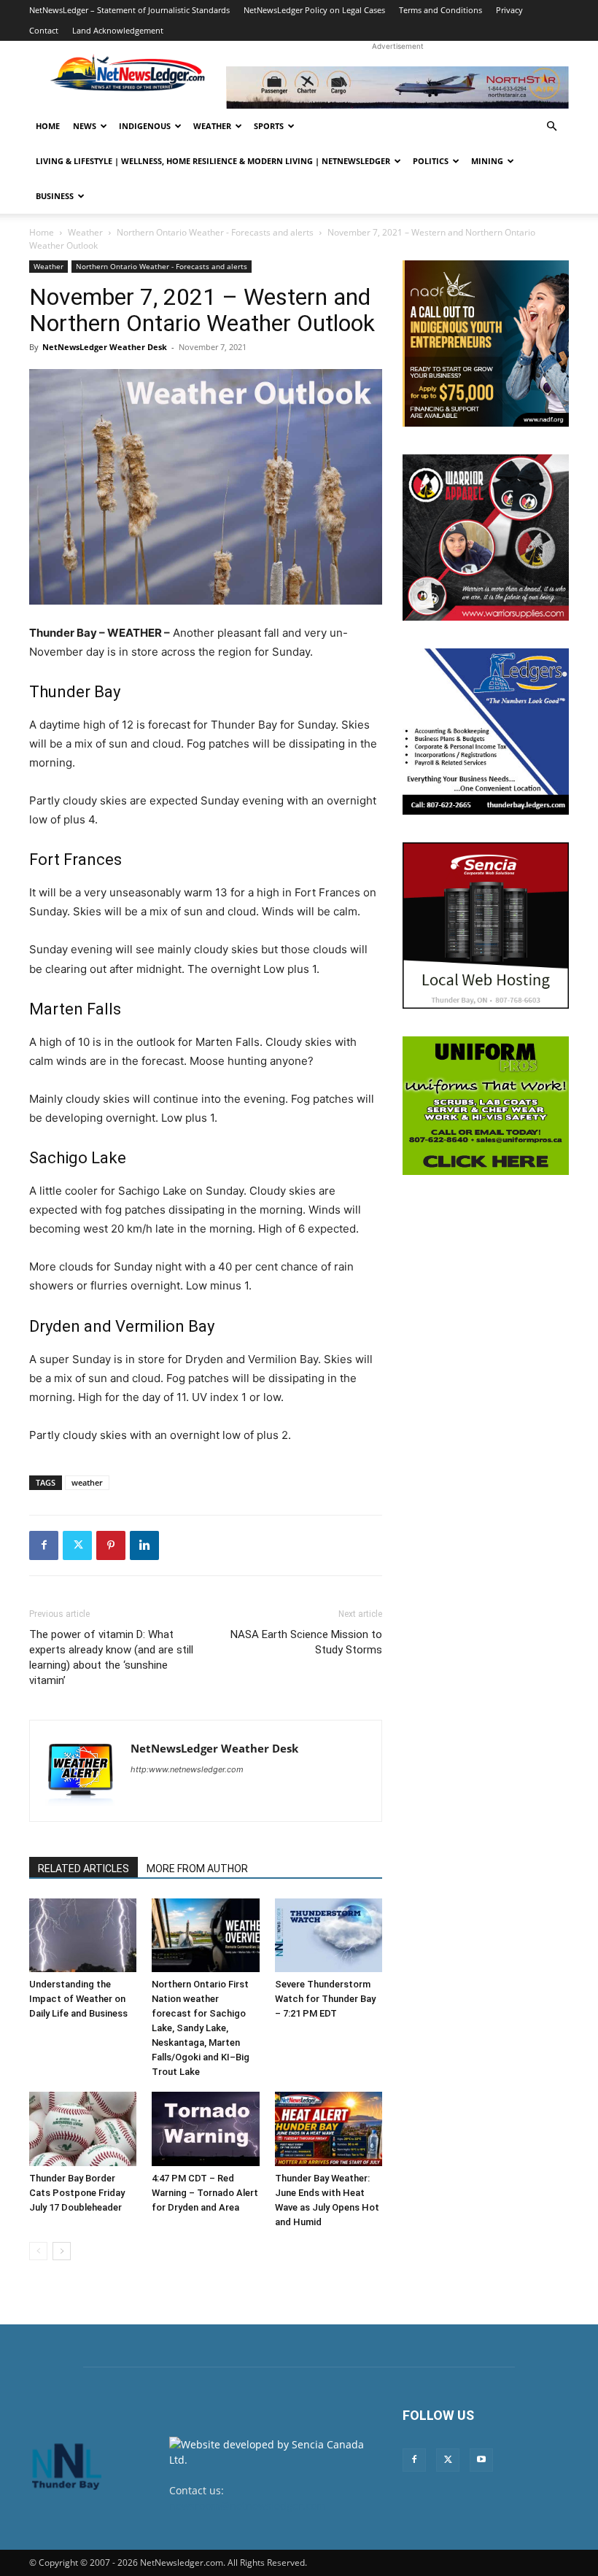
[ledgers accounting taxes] (486, 732)
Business (55, 196)
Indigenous (145, 126)
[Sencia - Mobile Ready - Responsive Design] (486, 926)
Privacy (509, 10)
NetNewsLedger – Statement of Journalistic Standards (129, 10)
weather (87, 1482)
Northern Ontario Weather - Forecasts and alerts (215, 232)
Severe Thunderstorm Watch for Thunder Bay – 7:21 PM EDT (325, 1999)
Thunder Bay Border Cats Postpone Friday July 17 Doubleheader (77, 2193)
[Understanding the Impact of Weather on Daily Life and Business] (83, 1935)
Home (48, 126)
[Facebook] (44, 1545)
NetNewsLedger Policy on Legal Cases (314, 10)
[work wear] (486, 538)
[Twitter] (77, 1545)
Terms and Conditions (440, 10)
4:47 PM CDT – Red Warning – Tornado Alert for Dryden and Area (205, 2193)
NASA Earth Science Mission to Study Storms (306, 1642)
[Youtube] (481, 2460)
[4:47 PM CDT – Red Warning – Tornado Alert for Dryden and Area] (205, 2129)
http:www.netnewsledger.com (187, 1769)
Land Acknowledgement (118, 30)
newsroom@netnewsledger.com (248, 2506)
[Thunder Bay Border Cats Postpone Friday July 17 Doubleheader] (83, 2129)
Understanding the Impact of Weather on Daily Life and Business (78, 1999)
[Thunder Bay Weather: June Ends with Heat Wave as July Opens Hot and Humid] (329, 2129)
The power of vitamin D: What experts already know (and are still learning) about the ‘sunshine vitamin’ (111, 1657)
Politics (431, 161)
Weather (212, 126)
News (85, 126)
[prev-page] (38, 2251)
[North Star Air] (397, 88)
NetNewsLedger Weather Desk (105, 347)
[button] (551, 127)
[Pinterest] (111, 1545)
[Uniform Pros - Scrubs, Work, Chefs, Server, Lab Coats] (486, 1106)
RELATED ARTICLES (84, 1869)
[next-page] (62, 2251)
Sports (269, 126)
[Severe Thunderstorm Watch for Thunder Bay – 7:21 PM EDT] (329, 1935)
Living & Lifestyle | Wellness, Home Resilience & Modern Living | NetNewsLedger (213, 161)
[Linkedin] (144, 1545)
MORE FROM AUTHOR (197, 1869)
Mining (487, 161)
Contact (44, 30)
